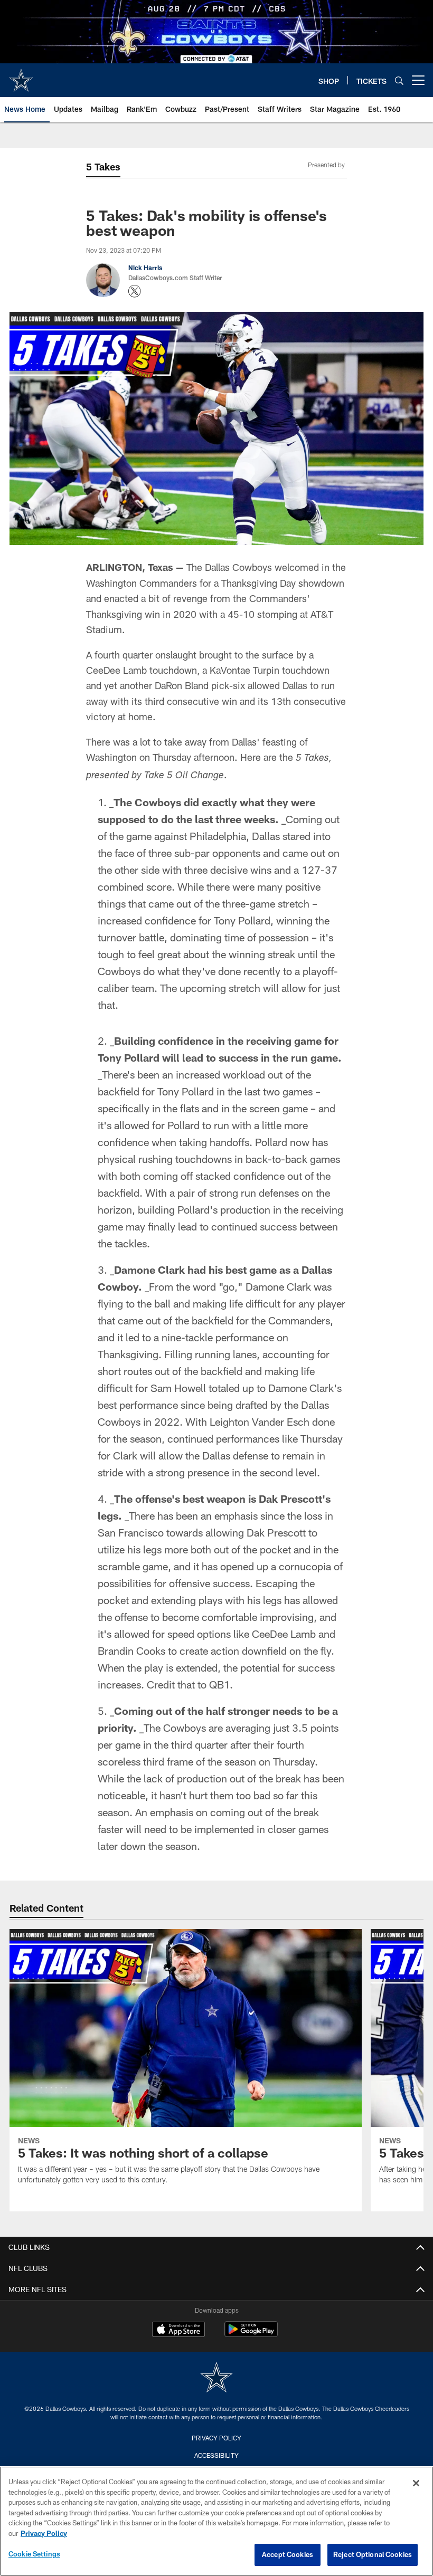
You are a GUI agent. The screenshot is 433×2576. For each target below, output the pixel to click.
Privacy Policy (216, 2438)
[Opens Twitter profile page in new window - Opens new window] (135, 291)
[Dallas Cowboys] (216, 2378)
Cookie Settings (34, 2554)
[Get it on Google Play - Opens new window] (251, 2335)
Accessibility (216, 2455)
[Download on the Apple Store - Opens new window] (178, 2331)
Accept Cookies (288, 2554)
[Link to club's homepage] (21, 76)
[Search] (399, 80)
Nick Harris (145, 268)
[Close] (416, 2483)
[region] (216, 2521)
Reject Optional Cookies (373, 2554)
